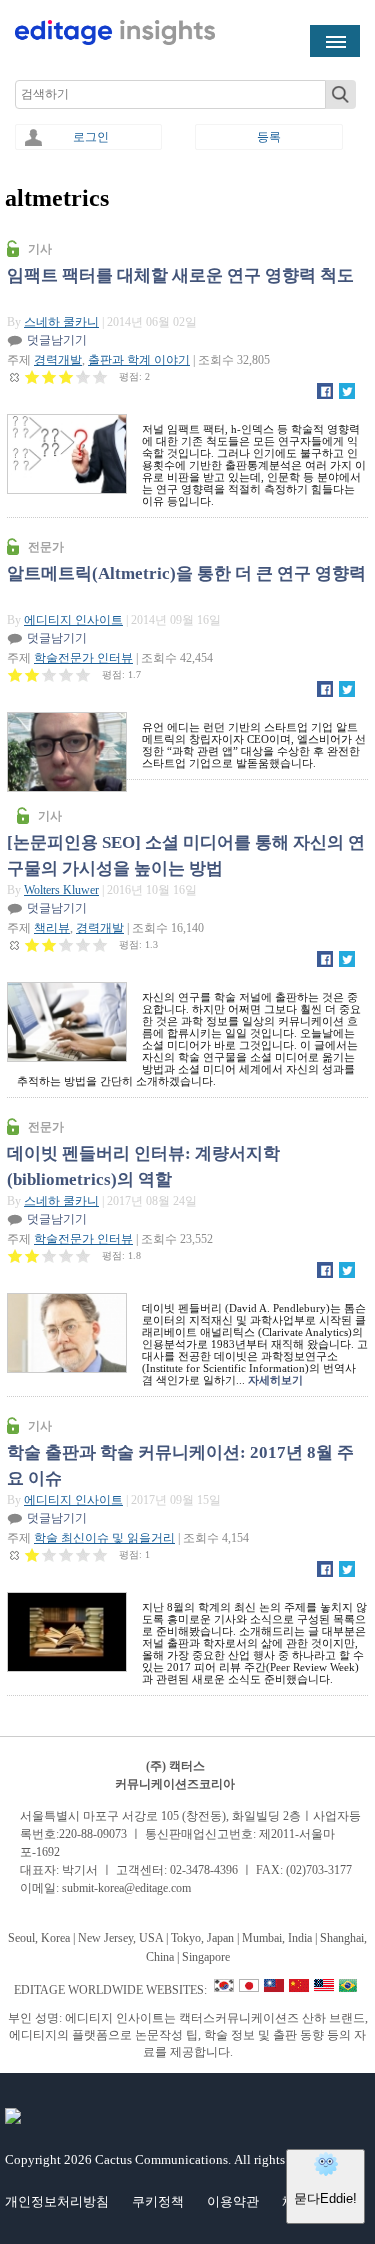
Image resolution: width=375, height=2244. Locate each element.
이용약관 (233, 2201)
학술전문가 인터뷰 (83, 658)
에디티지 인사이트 (73, 620)
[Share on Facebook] (325, 395)
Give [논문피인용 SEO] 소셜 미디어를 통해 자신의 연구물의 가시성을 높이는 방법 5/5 (100, 944)
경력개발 (58, 360)
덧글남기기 (57, 340)
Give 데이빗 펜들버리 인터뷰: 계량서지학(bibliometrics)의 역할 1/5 (15, 1255)
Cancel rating (15, 376)
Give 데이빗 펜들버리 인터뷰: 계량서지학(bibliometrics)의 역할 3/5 (49, 1255)
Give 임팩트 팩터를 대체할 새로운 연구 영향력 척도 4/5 (83, 376)
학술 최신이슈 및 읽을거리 (104, 1538)
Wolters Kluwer (61, 890)
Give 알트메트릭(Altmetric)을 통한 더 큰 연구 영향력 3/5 (49, 674)
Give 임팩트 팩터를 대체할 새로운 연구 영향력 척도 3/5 (66, 376)
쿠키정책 (158, 2201)
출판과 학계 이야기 (139, 360)
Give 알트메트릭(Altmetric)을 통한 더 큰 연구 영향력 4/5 (66, 674)
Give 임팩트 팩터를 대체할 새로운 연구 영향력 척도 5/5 (100, 376)
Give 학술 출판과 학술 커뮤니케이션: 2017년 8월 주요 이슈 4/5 (83, 1554)
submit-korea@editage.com (126, 1888)
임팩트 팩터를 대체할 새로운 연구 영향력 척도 (180, 275)
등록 (269, 137)
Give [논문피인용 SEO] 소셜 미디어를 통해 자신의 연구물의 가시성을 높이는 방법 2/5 (49, 944)
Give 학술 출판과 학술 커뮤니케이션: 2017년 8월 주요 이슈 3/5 (66, 1554)
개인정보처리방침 (57, 2201)
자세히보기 (275, 1380)
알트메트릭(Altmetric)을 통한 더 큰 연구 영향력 (186, 573)
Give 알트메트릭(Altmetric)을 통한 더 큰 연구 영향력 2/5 (32, 674)
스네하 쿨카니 (61, 322)
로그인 (91, 137)
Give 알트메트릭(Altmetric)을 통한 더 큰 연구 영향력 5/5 (83, 674)
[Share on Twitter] (347, 395)
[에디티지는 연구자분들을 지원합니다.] (115, 41)
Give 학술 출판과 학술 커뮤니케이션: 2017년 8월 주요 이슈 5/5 (100, 1554)
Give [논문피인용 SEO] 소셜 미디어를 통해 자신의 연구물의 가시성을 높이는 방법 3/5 (66, 944)
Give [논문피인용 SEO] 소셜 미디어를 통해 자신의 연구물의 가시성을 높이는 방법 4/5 (83, 944)
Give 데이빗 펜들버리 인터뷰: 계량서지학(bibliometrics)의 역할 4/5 (66, 1255)
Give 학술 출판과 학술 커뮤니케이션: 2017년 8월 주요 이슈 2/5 (49, 1554)
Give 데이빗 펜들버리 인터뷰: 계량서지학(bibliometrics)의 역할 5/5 (83, 1255)
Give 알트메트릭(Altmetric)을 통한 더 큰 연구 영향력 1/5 (15, 674)
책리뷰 (52, 928)
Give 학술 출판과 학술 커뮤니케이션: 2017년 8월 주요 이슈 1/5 (32, 1554)
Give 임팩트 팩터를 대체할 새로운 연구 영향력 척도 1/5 (32, 376)
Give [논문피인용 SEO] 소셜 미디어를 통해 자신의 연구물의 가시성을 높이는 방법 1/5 (32, 944)
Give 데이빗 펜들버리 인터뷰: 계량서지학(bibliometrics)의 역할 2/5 (32, 1255)
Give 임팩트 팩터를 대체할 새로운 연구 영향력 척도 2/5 (49, 376)
